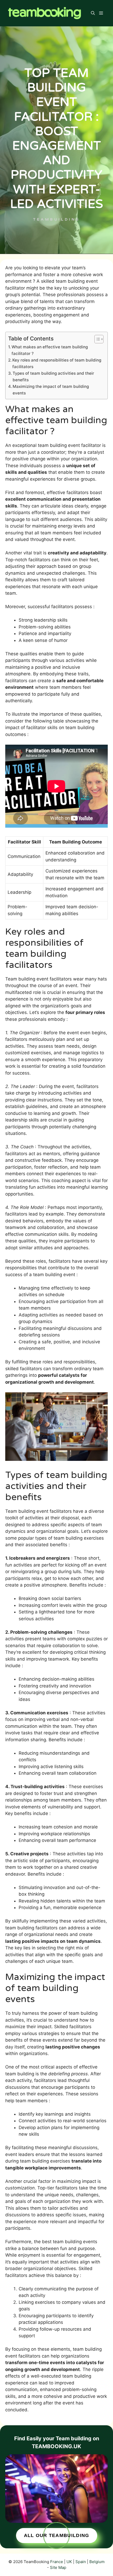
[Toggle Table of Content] (96, 339)
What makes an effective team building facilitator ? (50, 350)
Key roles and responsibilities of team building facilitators (57, 363)
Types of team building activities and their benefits (53, 377)
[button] (93, 13)
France (57, 2562)
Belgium (97, 2562)
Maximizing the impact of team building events (51, 390)
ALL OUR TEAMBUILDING (57, 2535)
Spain (81, 2562)
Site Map (58, 2567)
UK (69, 2562)
